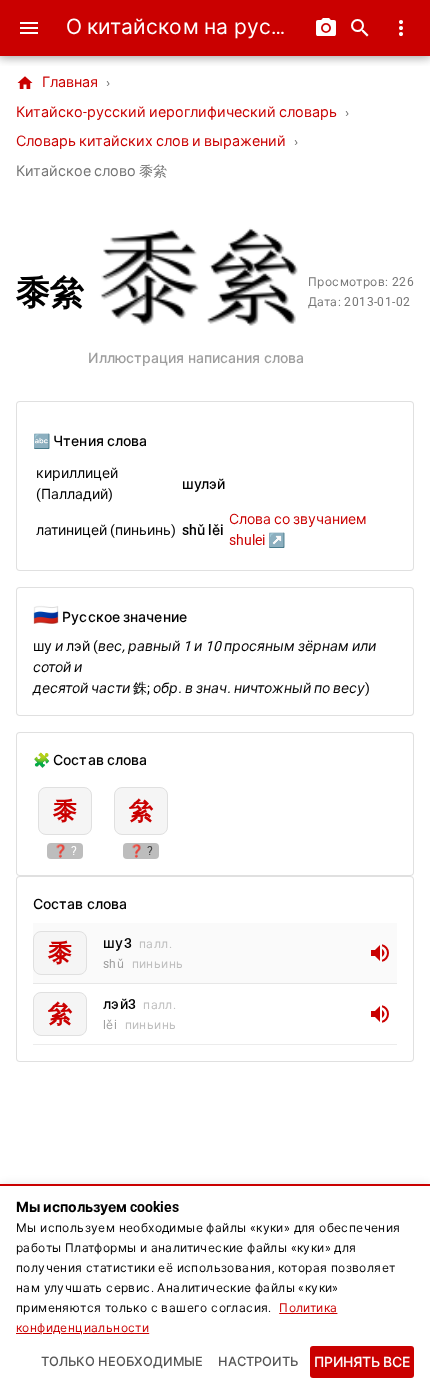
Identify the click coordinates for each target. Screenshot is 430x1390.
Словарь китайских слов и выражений (151, 141)
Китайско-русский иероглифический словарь (176, 112)
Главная (57, 83)
